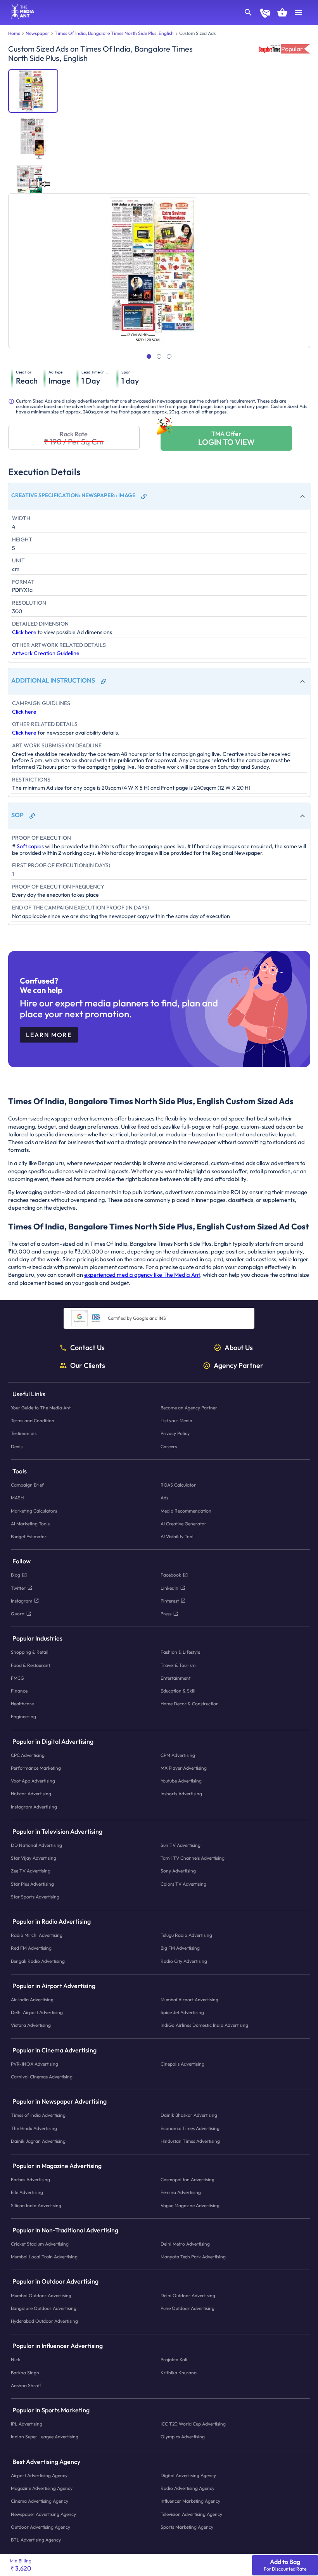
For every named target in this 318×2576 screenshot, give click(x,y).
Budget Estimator (29, 1536)
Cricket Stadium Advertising (40, 2244)
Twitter (18, 1588)
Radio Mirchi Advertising (37, 1935)
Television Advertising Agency (191, 2514)
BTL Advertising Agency (36, 2540)
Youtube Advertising (181, 1781)
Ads (164, 1498)
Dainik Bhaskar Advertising (189, 2115)
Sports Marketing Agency (187, 2527)
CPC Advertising (28, 1755)
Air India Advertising (32, 1999)
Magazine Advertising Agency (42, 2488)
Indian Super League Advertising (45, 2437)
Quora (18, 1614)
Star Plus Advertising (32, 1884)
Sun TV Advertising (181, 1845)
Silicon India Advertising (36, 2205)
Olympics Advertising (183, 2437)
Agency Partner (238, 1366)
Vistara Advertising (31, 2025)
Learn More (49, 1035)
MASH (17, 1498)
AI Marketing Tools (30, 1524)
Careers (169, 1446)
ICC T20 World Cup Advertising (193, 2424)
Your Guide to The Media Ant (41, 1408)
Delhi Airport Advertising (37, 2012)
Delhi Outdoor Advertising (188, 2295)
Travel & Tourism (178, 1665)
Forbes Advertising (30, 2179)
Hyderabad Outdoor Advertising (44, 2321)
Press (166, 1614)
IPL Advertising (27, 2424)
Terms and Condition (33, 1420)
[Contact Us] (265, 14)
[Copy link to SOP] (32, 816)
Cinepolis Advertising (182, 2064)
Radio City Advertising (184, 1961)
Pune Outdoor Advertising (188, 2308)
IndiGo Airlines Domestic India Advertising (204, 2025)
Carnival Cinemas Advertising (42, 2077)
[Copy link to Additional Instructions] (104, 681)
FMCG (17, 1678)
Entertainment (175, 1678)
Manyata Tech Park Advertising (193, 2257)
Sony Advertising (178, 1871)
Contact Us (87, 1348)
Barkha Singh (25, 2373)
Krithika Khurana (179, 2373)
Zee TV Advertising (31, 1871)
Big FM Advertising (180, 1948)
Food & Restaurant (30, 1665)
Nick (16, 2359)
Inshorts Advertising (181, 1794)
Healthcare (22, 1704)
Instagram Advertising (34, 1806)
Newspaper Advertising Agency (43, 2514)
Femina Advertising (181, 2192)
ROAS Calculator (178, 1485)
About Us (239, 1348)
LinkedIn (169, 1588)
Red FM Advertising (31, 1948)
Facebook (171, 1575)
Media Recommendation (186, 1510)
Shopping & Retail (30, 1652)
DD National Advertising (36, 1845)
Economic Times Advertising (190, 2128)
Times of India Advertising (38, 2115)
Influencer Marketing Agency (190, 2501)
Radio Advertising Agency (188, 2488)
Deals (17, 1446)
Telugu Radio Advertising (186, 1935)
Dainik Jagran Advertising (38, 2141)
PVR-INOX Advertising (35, 2064)
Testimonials (24, 1433)
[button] (159, 496)
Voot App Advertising (33, 1781)
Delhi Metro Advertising (185, 2244)
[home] (20, 17)
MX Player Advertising (184, 1768)
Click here (24, 632)
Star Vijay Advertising (34, 1858)
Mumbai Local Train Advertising (44, 2257)
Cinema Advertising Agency (40, 2501)
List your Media (176, 1420)
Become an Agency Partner (189, 1408)
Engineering (23, 1716)
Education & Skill (178, 1691)
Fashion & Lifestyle (180, 1652)
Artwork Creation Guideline (46, 653)
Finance (19, 1691)
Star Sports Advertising (35, 1897)
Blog (16, 1575)
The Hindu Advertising (34, 2128)
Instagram (22, 1601)
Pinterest (170, 1601)
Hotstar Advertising (31, 1794)
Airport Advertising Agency (39, 2475)
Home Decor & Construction (190, 1704)
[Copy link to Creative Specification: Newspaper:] (144, 496)
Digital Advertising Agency (188, 2475)
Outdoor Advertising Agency (41, 2527)
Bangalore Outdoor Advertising (44, 2308)
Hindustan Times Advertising (190, 2141)
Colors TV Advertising (183, 1884)
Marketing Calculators (34, 1510)
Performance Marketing (36, 1768)
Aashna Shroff (26, 2385)
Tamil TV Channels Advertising (193, 1858)
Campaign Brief (27, 1485)
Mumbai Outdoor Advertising (41, 2295)
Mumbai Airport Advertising (189, 1999)
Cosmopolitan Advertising (188, 2179)
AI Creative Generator (183, 1524)
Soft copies (30, 846)
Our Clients (88, 1366)
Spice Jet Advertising (182, 2012)
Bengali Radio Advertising (38, 1961)
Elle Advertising (27, 2192)
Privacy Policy (175, 1433)
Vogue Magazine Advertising (190, 2205)
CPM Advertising (178, 1755)
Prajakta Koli (174, 2359)
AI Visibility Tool (177, 1536)
